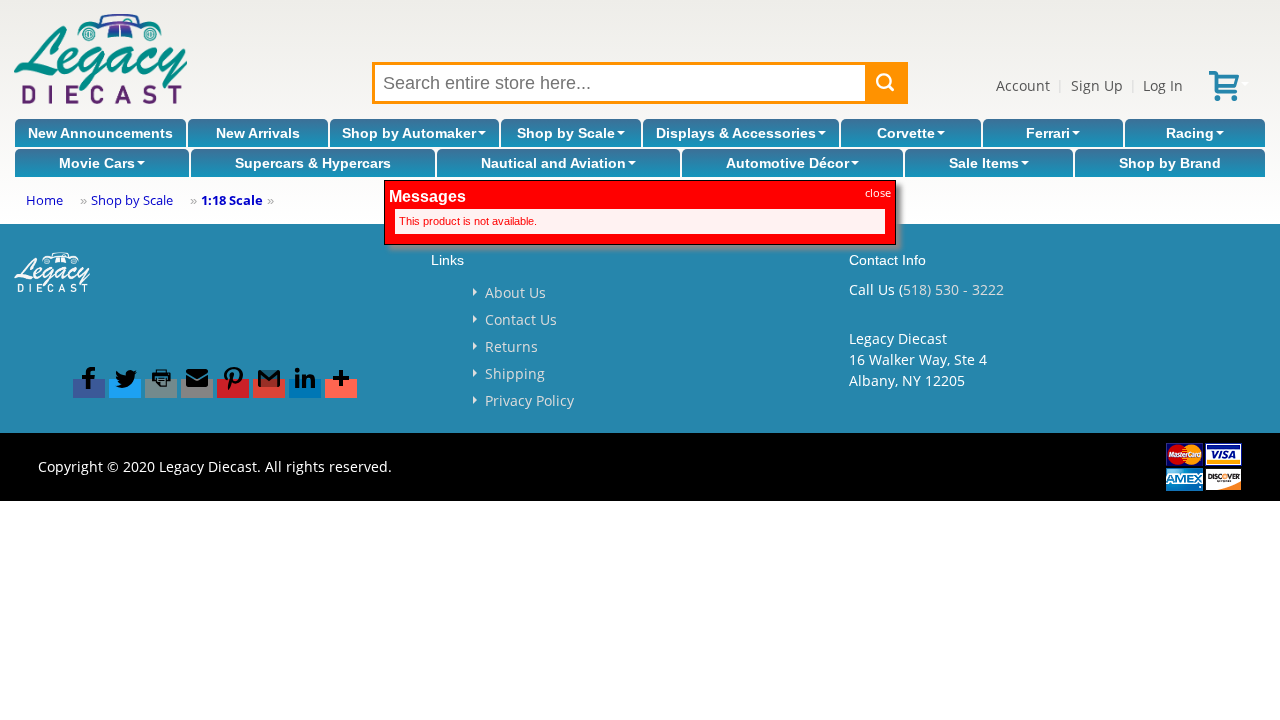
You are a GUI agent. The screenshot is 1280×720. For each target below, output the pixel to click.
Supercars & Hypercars (313, 163)
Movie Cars (97, 163)
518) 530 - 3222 (953, 289)
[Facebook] (89, 388)
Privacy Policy (529, 400)
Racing (1190, 133)
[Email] (197, 388)
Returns (511, 346)
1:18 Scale (232, 200)
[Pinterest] (233, 388)
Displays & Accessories (736, 133)
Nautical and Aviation (553, 163)
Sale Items (984, 163)
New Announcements (100, 133)
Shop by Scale (566, 133)
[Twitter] (125, 388)
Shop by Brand (1170, 163)
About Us (515, 292)
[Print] (161, 388)
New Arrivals (258, 133)
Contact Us (521, 319)
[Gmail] (269, 388)
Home (44, 200)
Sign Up (1097, 85)
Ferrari (1048, 133)
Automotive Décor (787, 163)
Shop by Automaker (409, 133)
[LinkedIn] (305, 388)
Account (1023, 85)
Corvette (906, 133)
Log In (1163, 85)
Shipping (515, 373)
